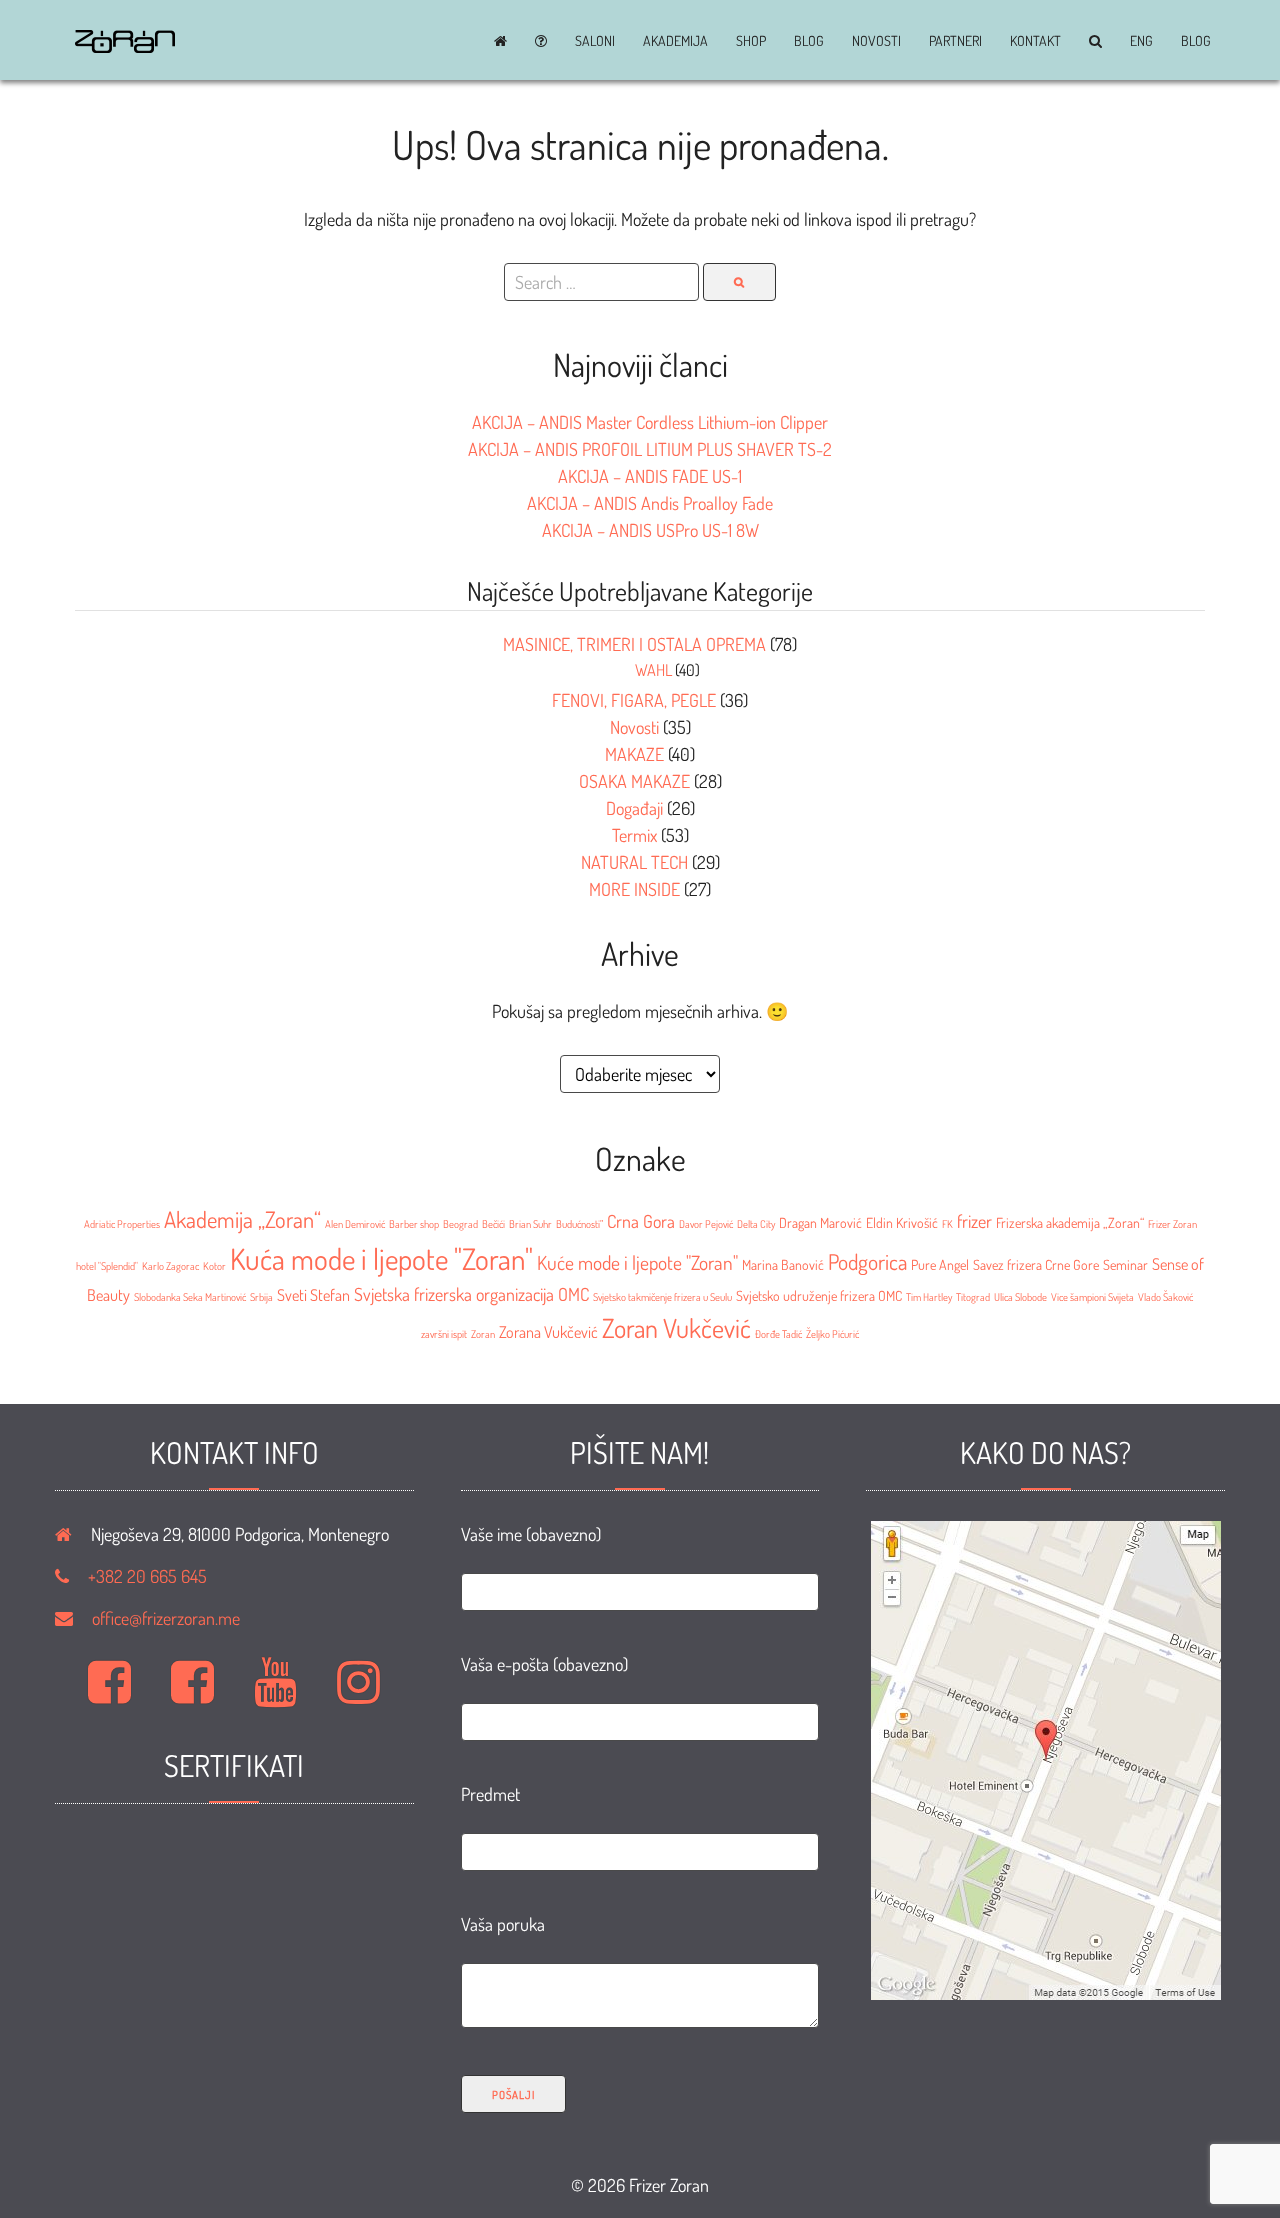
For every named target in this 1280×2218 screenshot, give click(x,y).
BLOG (809, 41)
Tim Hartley (929, 1297)
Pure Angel (940, 1264)
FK (947, 1224)
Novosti (876, 41)
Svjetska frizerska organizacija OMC (471, 1294)
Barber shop (414, 1224)
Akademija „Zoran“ (242, 1219)
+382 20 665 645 (147, 1576)
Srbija (261, 1297)
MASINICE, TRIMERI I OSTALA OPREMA (634, 644)
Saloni (595, 41)
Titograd (973, 1297)
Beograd (460, 1224)
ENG (1141, 41)
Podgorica (867, 1261)
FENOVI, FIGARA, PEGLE (634, 700)
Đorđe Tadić (778, 1334)
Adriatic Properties (122, 1224)
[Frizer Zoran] (125, 46)
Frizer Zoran (1172, 1224)
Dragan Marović (820, 1222)
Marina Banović (783, 1264)
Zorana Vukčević (548, 1331)
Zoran (483, 1334)
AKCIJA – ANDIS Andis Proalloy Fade (650, 503)
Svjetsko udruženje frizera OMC (819, 1295)
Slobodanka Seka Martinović (190, 1297)
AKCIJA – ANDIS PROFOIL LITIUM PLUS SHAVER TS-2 (650, 449)
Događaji (634, 808)
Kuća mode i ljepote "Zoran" (381, 1258)
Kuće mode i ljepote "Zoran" (637, 1262)
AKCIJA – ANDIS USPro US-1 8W (650, 530)
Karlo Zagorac (170, 1266)
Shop (751, 41)
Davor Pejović (706, 1224)
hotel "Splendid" (107, 1266)
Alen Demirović (355, 1224)
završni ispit (444, 1334)
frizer (974, 1221)
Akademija (675, 41)
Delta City (756, 1224)
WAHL (653, 669)
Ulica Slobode (1020, 1297)
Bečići (493, 1224)
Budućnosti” (579, 1224)
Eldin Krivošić (902, 1222)
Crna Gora (641, 1221)
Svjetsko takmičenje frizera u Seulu (662, 1297)
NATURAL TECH (634, 862)
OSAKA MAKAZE (634, 781)
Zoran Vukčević (676, 1327)
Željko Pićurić (832, 1334)
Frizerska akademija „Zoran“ (1070, 1222)
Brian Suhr (530, 1224)
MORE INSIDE (634, 889)
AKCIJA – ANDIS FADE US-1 (650, 476)
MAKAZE (634, 754)
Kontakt (1035, 41)
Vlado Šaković (1165, 1297)
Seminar (1125, 1264)
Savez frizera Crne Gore (1036, 1264)
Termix (634, 835)
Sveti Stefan (313, 1294)
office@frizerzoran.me (166, 1618)
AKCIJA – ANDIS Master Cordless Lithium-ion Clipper (650, 422)
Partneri (955, 41)
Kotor (214, 1266)
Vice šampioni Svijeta (1092, 1297)
